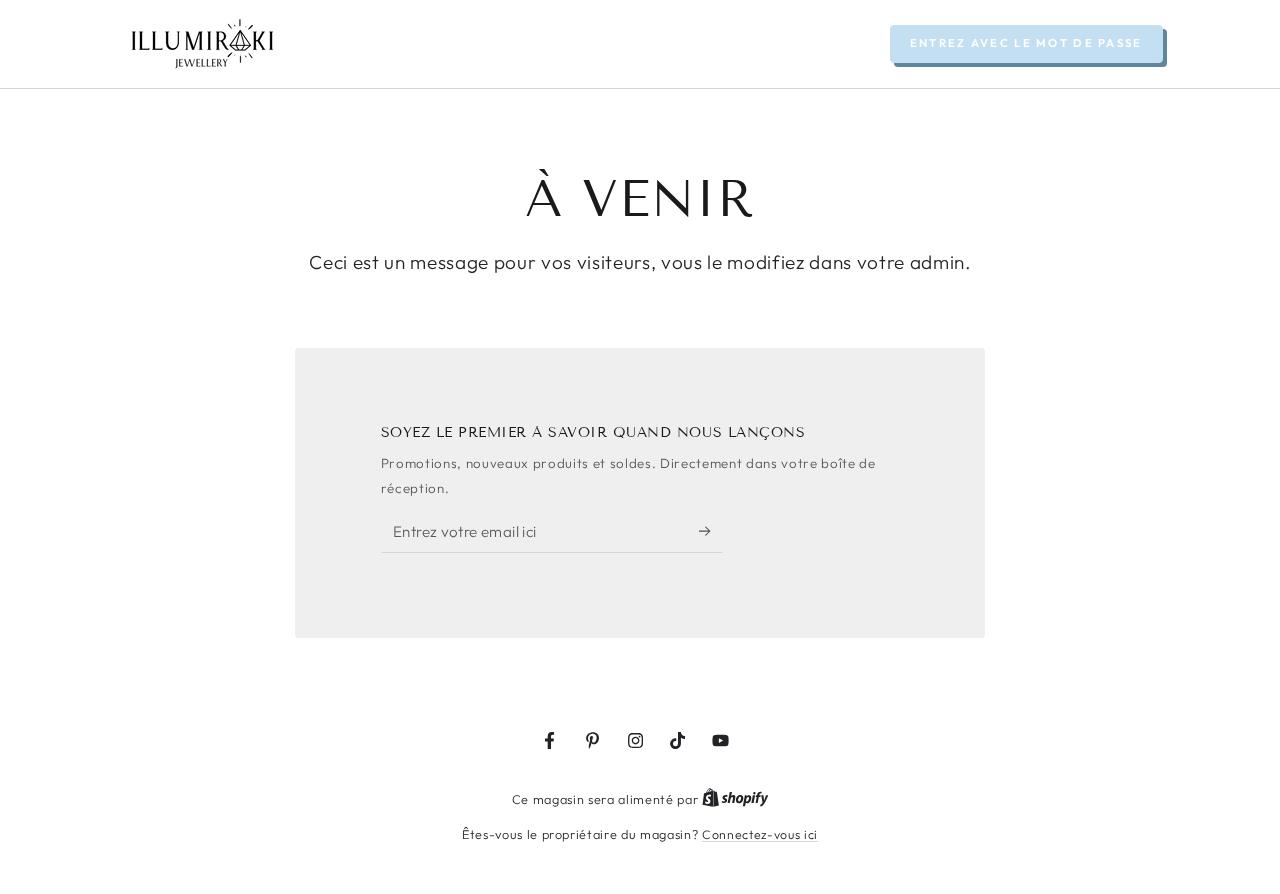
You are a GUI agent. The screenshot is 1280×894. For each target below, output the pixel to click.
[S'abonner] (711, 531)
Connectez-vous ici (760, 834)
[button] (1026, 44)
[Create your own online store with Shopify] (735, 799)
